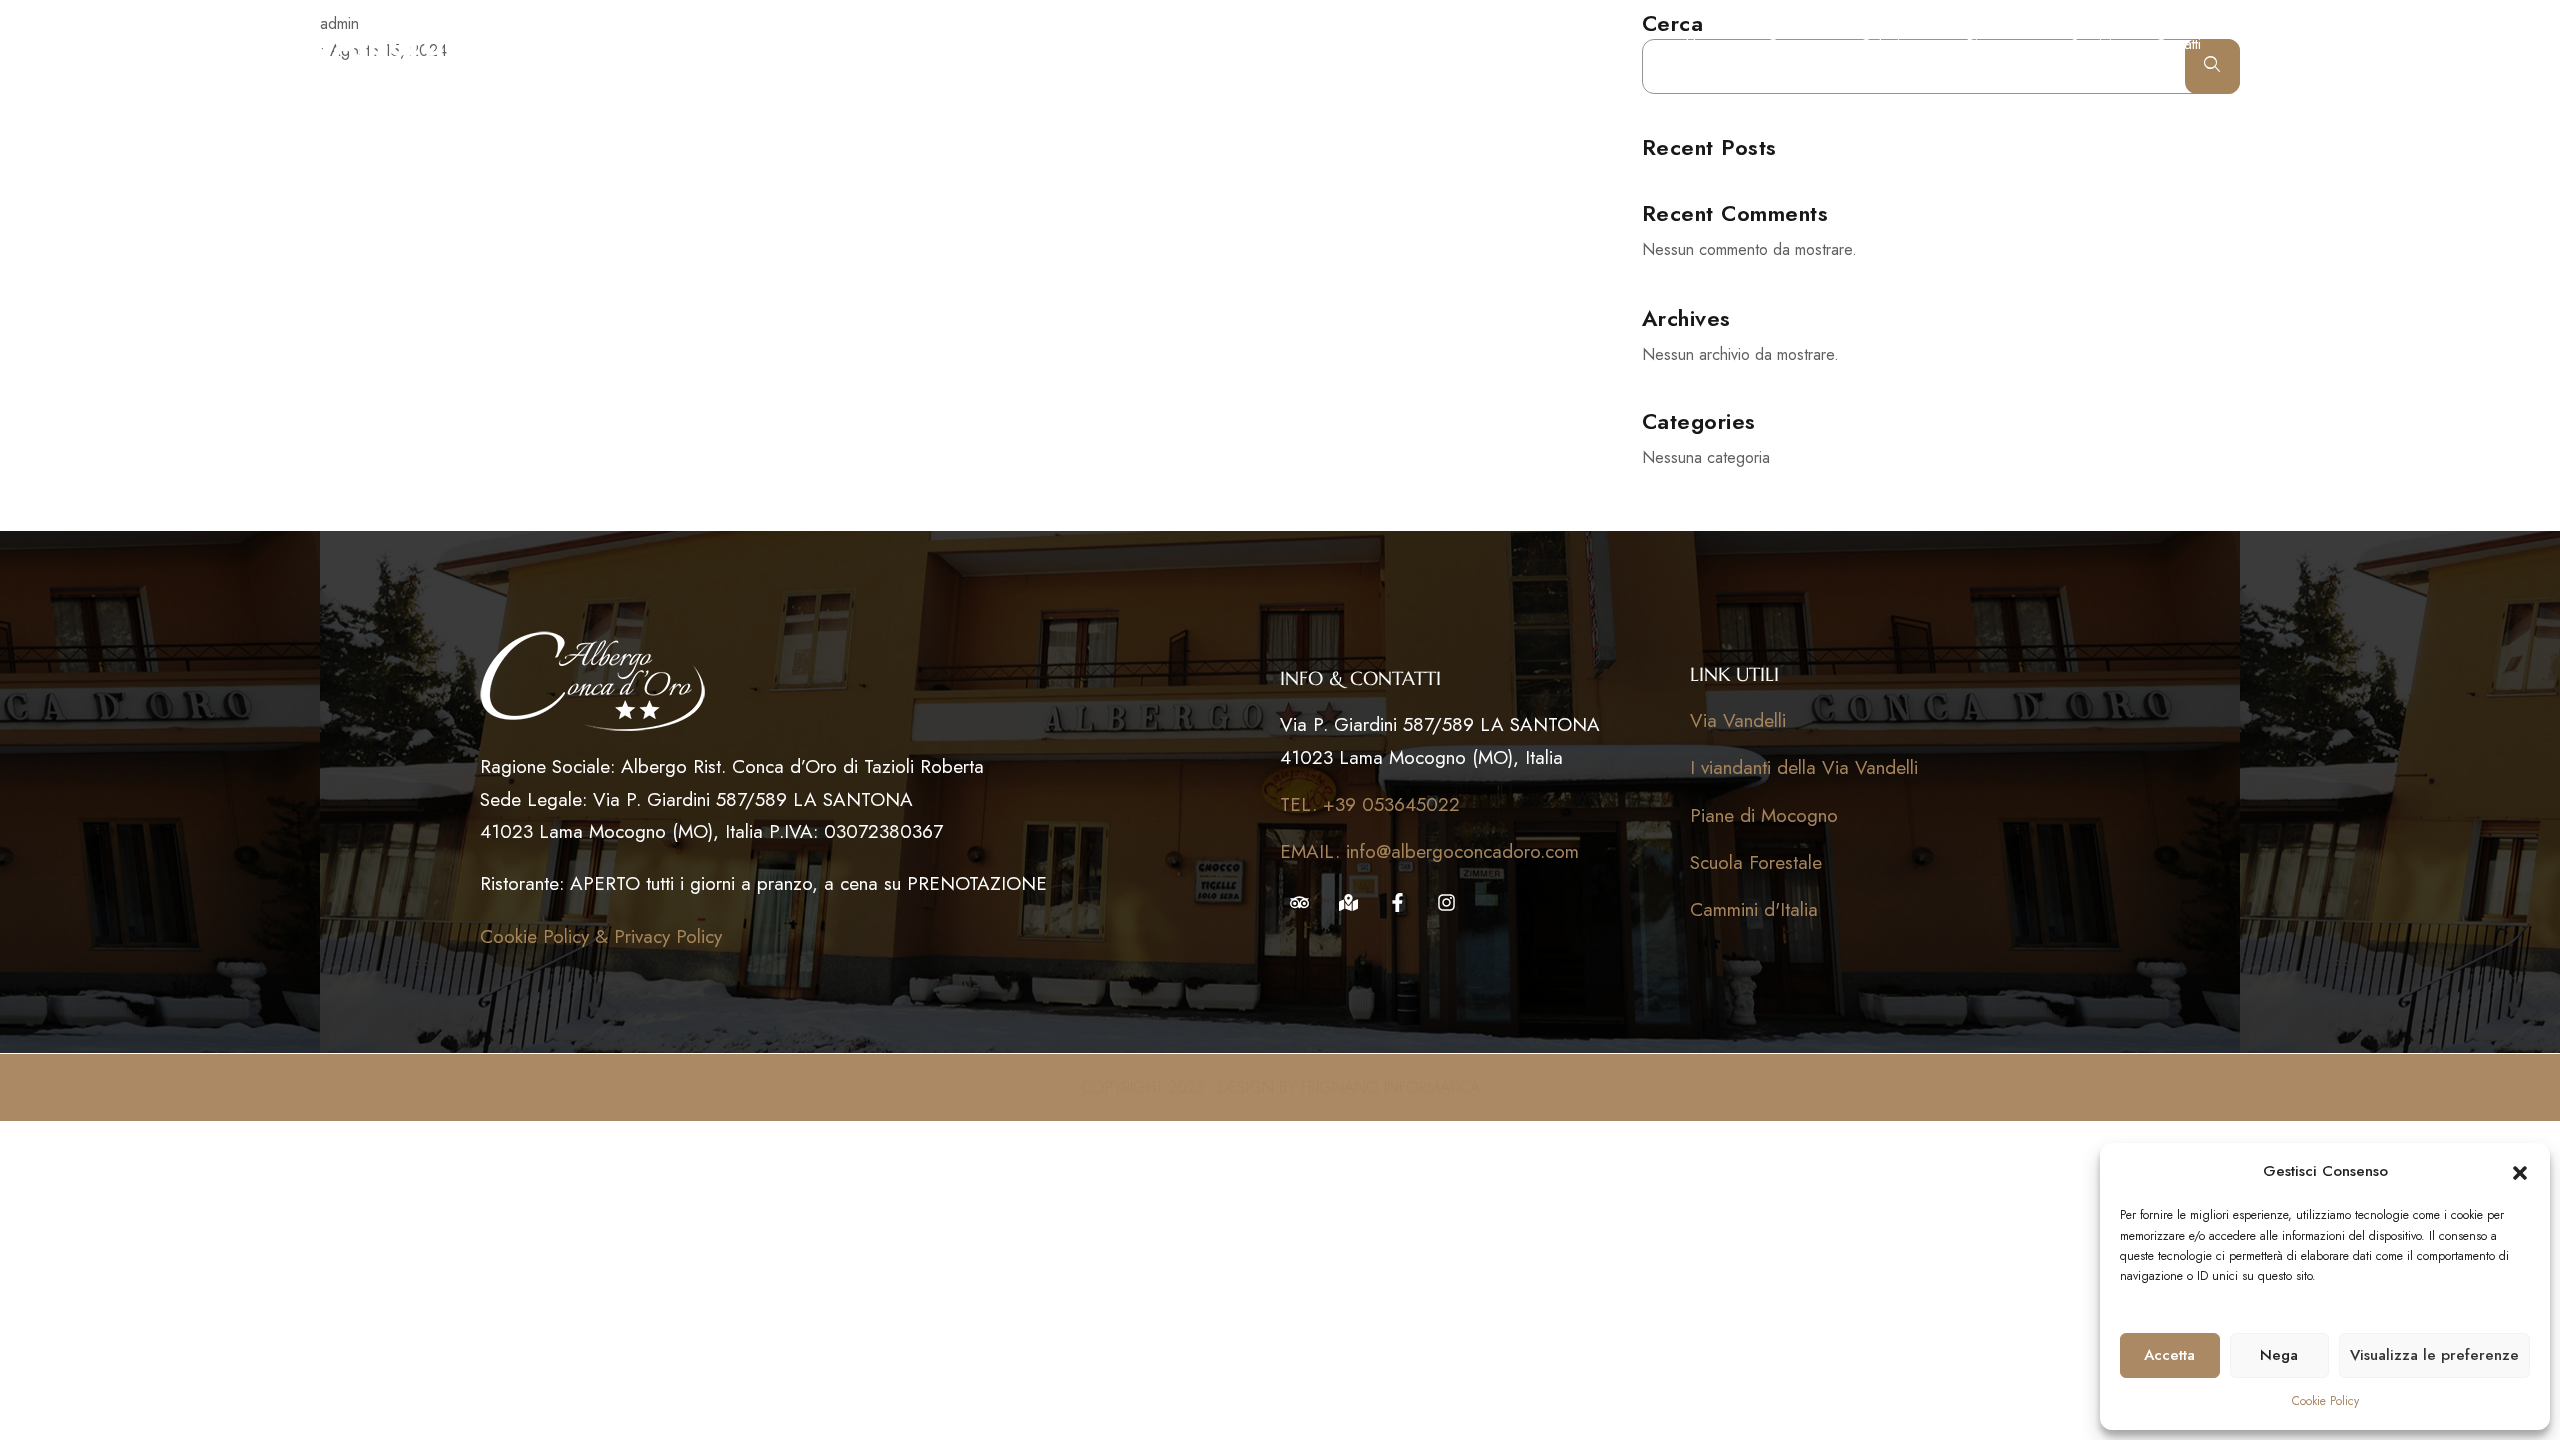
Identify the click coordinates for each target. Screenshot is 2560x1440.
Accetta (2169, 1355)
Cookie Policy (2325, 1401)
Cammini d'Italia (1754, 909)
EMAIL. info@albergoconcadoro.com (1429, 851)
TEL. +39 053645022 (1370, 804)
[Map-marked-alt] (1348, 902)
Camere (1792, 44)
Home (1705, 44)
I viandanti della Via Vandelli (1804, 767)
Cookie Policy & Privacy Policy (601, 936)
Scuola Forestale (1756, 862)
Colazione (1892, 44)
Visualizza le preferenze (2434, 1355)
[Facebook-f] (1397, 902)
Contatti (2178, 44)
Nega (2279, 1355)
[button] (2520, 1172)
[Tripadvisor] (1299, 902)
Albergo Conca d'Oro (507, 44)
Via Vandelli (1738, 720)
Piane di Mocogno (1764, 815)
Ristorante (1997, 44)
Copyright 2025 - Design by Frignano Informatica (1280, 1087)
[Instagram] (1446, 902)
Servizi (2091, 44)
